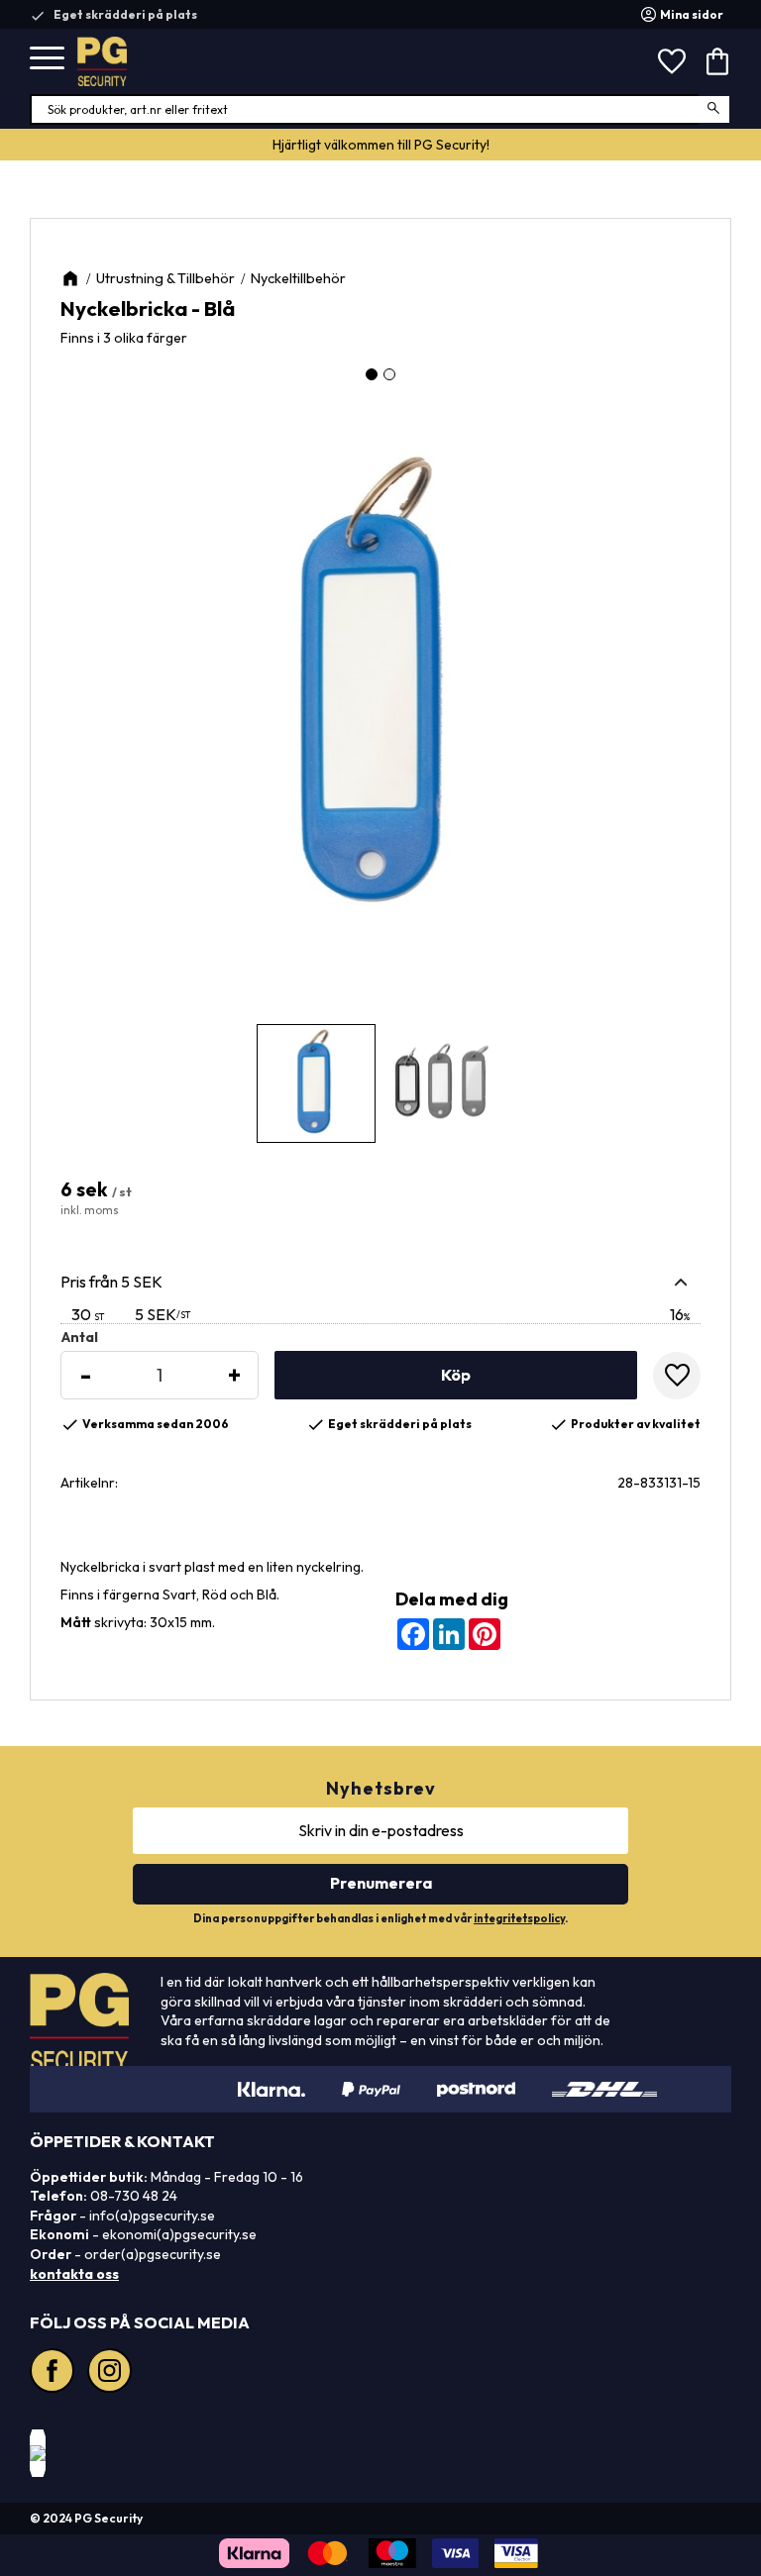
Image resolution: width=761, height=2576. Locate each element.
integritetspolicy (519, 1918)
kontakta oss (74, 2274)
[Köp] (456, 1375)
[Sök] (715, 109)
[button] (47, 59)
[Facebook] (54, 2373)
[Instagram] (112, 2373)
